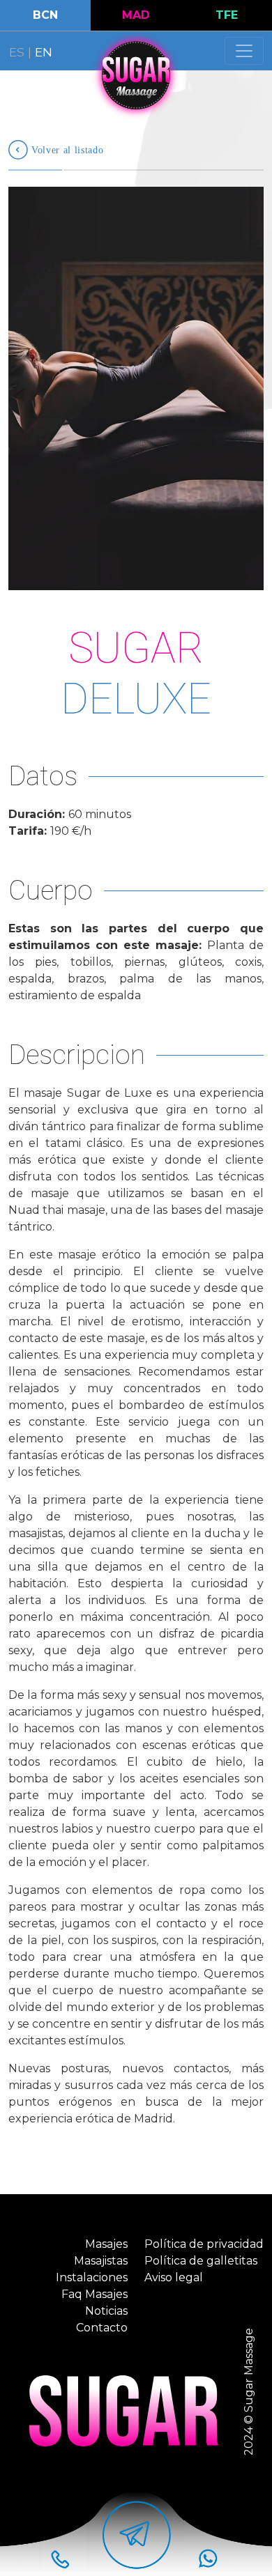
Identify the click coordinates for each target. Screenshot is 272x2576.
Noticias (106, 2311)
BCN (45, 15)
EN (44, 52)
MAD (136, 15)
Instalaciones (92, 2277)
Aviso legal (174, 2277)
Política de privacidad (204, 2244)
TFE (227, 15)
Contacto (102, 2328)
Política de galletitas (201, 2261)
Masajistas (101, 2261)
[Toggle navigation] (244, 51)
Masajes (106, 2244)
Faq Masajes (95, 2294)
